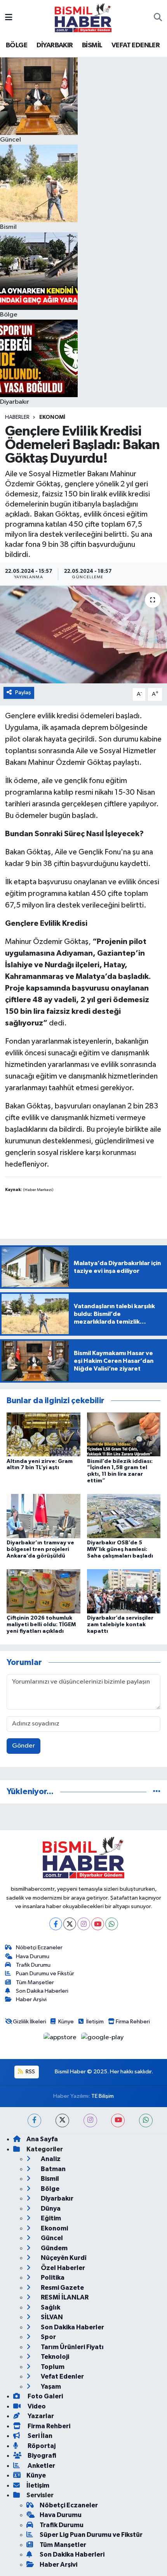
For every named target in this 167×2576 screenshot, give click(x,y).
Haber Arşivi (31, 1999)
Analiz (50, 2159)
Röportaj (41, 2446)
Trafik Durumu (33, 1965)
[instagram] (90, 2120)
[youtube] (118, 2120)
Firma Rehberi (133, 2022)
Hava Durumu (33, 1956)
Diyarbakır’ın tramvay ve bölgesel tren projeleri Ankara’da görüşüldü (40, 1549)
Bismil (49, 2179)
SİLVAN (51, 2317)
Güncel (51, 2238)
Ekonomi (52, 417)
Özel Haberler (62, 2268)
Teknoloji (54, 2357)
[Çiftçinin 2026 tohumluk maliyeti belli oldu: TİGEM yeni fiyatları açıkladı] (43, 1591)
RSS (30, 2072)
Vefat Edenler (62, 2376)
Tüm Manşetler (35, 1982)
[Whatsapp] (112, 1924)
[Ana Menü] (9, 18)
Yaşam (50, 2387)
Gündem (54, 2248)
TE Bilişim (103, 2096)
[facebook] (34, 2120)
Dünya (50, 2209)
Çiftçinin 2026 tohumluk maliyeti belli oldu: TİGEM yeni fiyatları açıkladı (41, 1625)
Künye (66, 2022)
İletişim (95, 2022)
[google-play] (103, 2039)
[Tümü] (157, 1792)
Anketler (41, 2466)
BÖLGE (17, 45)
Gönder (23, 1746)
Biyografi (41, 2456)
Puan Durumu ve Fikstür (45, 1973)
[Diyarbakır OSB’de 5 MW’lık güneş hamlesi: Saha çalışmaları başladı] (124, 1516)
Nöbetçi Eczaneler (39, 1948)
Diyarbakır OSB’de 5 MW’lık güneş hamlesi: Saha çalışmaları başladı (120, 1549)
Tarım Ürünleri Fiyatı (72, 2347)
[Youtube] (98, 1924)
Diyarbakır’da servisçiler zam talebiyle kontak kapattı (120, 1625)
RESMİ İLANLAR (64, 2297)
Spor (48, 2337)
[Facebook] (56, 1924)
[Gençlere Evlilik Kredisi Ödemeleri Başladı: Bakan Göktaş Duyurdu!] (83, 634)
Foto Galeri (45, 2396)
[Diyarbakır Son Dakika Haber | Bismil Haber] (83, 18)
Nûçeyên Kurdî (63, 2258)
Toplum (52, 2367)
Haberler (17, 417)
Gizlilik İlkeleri (30, 2022)
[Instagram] (84, 1924)
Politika (52, 2278)
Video (36, 2406)
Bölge (50, 2189)
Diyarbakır (57, 2198)
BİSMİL (92, 45)
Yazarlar (40, 2416)
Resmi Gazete (62, 2288)
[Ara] (158, 18)
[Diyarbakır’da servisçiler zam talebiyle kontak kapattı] (124, 1591)
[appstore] (61, 2039)
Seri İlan (39, 2436)
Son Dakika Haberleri (42, 1991)
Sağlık (50, 2307)
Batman (53, 2169)
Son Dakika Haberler (72, 2327)
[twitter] (62, 2120)
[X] (70, 1924)
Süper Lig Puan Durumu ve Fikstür (91, 2535)
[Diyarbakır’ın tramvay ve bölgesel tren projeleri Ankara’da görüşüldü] (43, 1516)
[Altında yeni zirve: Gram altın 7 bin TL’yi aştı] (43, 1434)
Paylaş (23, 692)
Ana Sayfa (42, 2139)
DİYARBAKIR (55, 45)
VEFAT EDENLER (136, 45)
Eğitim (50, 2218)
